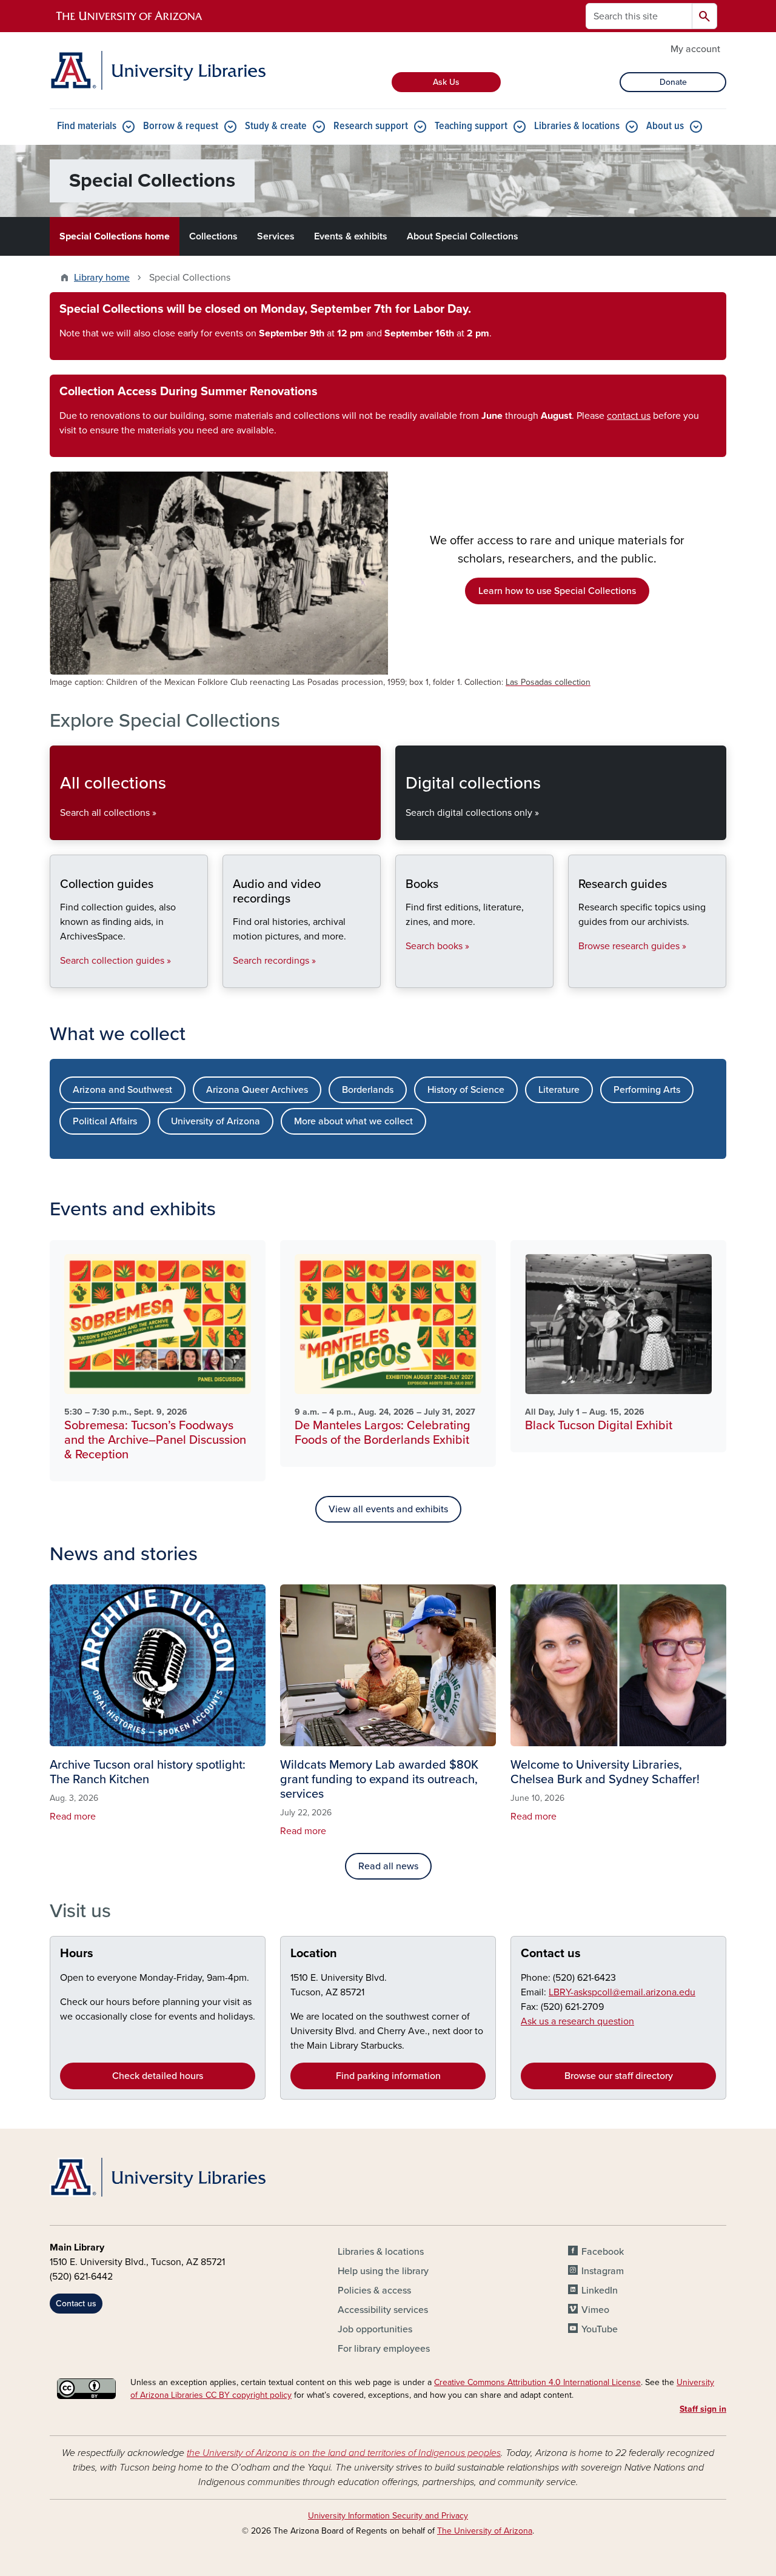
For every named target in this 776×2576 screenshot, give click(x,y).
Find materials (87, 126)
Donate (673, 82)
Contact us (551, 1954)
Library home (102, 278)
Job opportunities (375, 2329)
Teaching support (471, 126)
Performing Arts (647, 1090)
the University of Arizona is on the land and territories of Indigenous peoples (344, 2453)
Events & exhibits (351, 236)
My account (695, 49)
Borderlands (368, 1090)
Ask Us (446, 82)
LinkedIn (600, 2291)
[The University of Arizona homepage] (130, 16)
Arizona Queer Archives (257, 1090)
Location (314, 1954)
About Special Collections (463, 236)
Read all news (388, 1866)
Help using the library (383, 2271)
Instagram (603, 2271)
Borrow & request (181, 126)
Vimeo (595, 2310)
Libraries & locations (577, 126)
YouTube (600, 2329)
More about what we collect (353, 1121)
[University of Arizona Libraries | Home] (158, 70)
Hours (77, 1954)
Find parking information (388, 2076)
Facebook (603, 2252)
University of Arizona (216, 1121)
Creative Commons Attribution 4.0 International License (537, 2382)
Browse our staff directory (619, 2076)
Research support (371, 126)
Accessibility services (383, 2310)
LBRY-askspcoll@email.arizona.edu (622, 1992)
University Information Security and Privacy (388, 2516)
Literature (559, 1090)
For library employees (384, 2349)
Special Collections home (115, 236)
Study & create (276, 126)
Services (276, 236)
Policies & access (374, 2291)
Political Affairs (105, 1121)
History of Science (466, 1090)
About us (665, 126)
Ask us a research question (577, 2021)
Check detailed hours (158, 2076)
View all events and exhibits (388, 1509)
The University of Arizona (485, 2531)
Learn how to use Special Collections (557, 591)
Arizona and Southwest (122, 1090)
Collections (213, 236)
